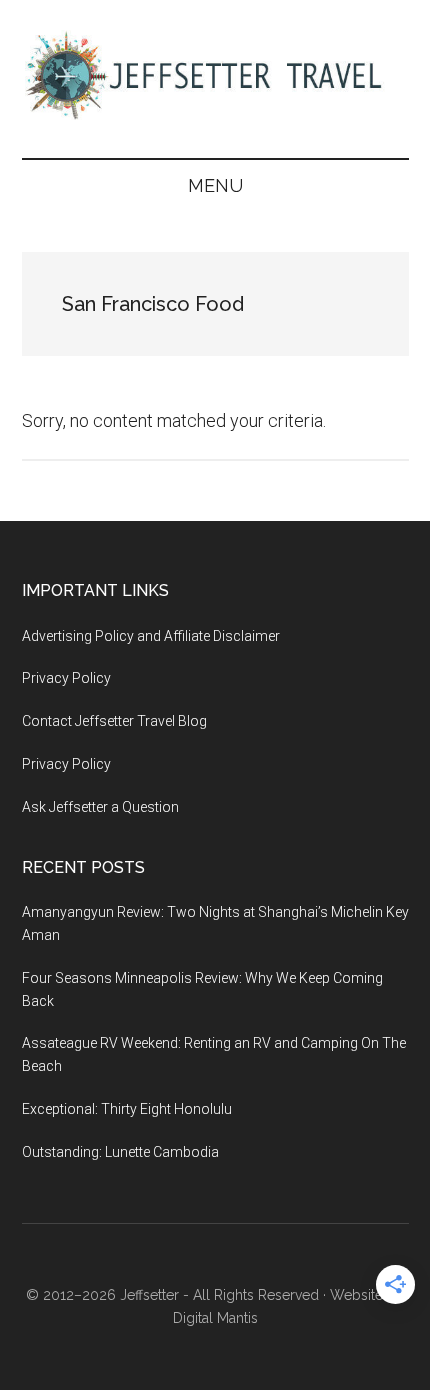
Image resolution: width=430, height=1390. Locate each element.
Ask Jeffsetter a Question (100, 807)
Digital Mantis (215, 1318)
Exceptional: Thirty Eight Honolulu (127, 1109)
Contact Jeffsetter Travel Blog (114, 721)
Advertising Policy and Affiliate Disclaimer (151, 636)
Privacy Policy (66, 678)
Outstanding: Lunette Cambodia (120, 1152)
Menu (215, 185)
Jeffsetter (149, 1295)
